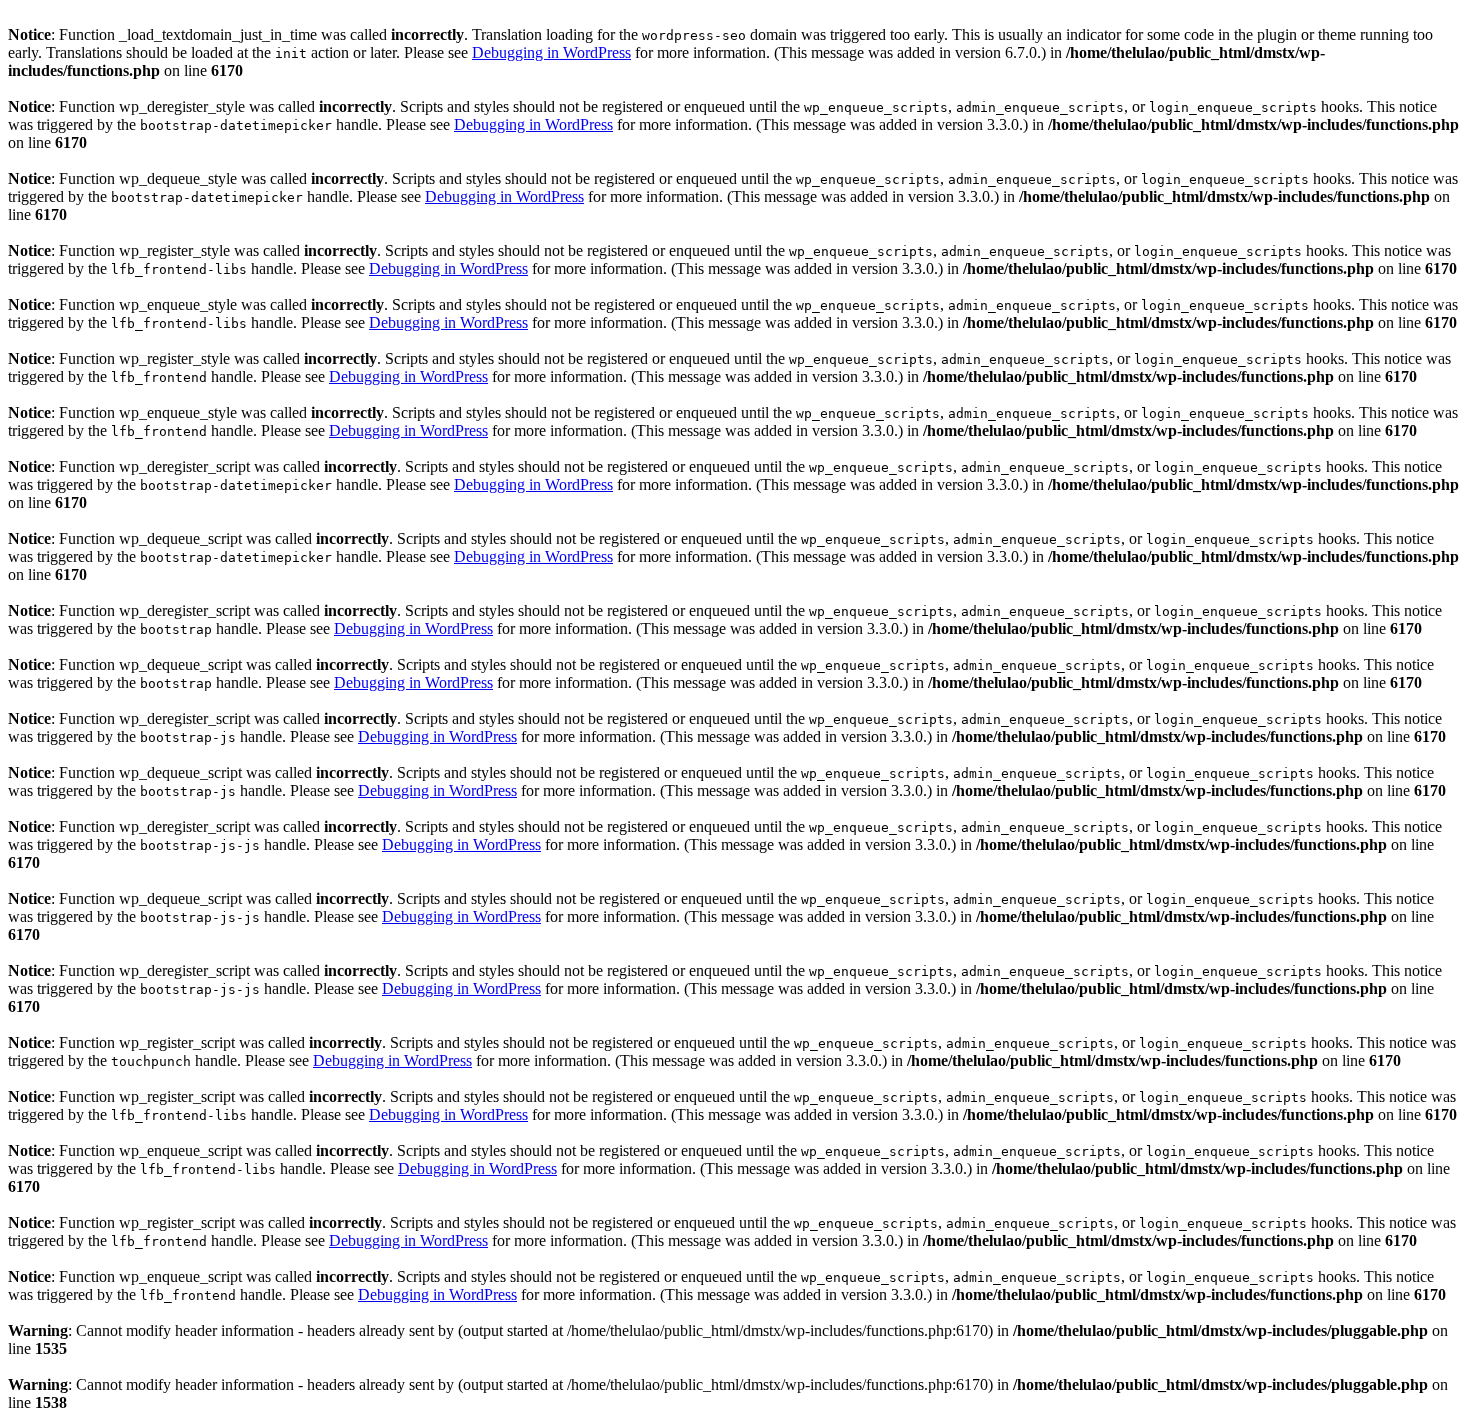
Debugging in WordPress (551, 52)
